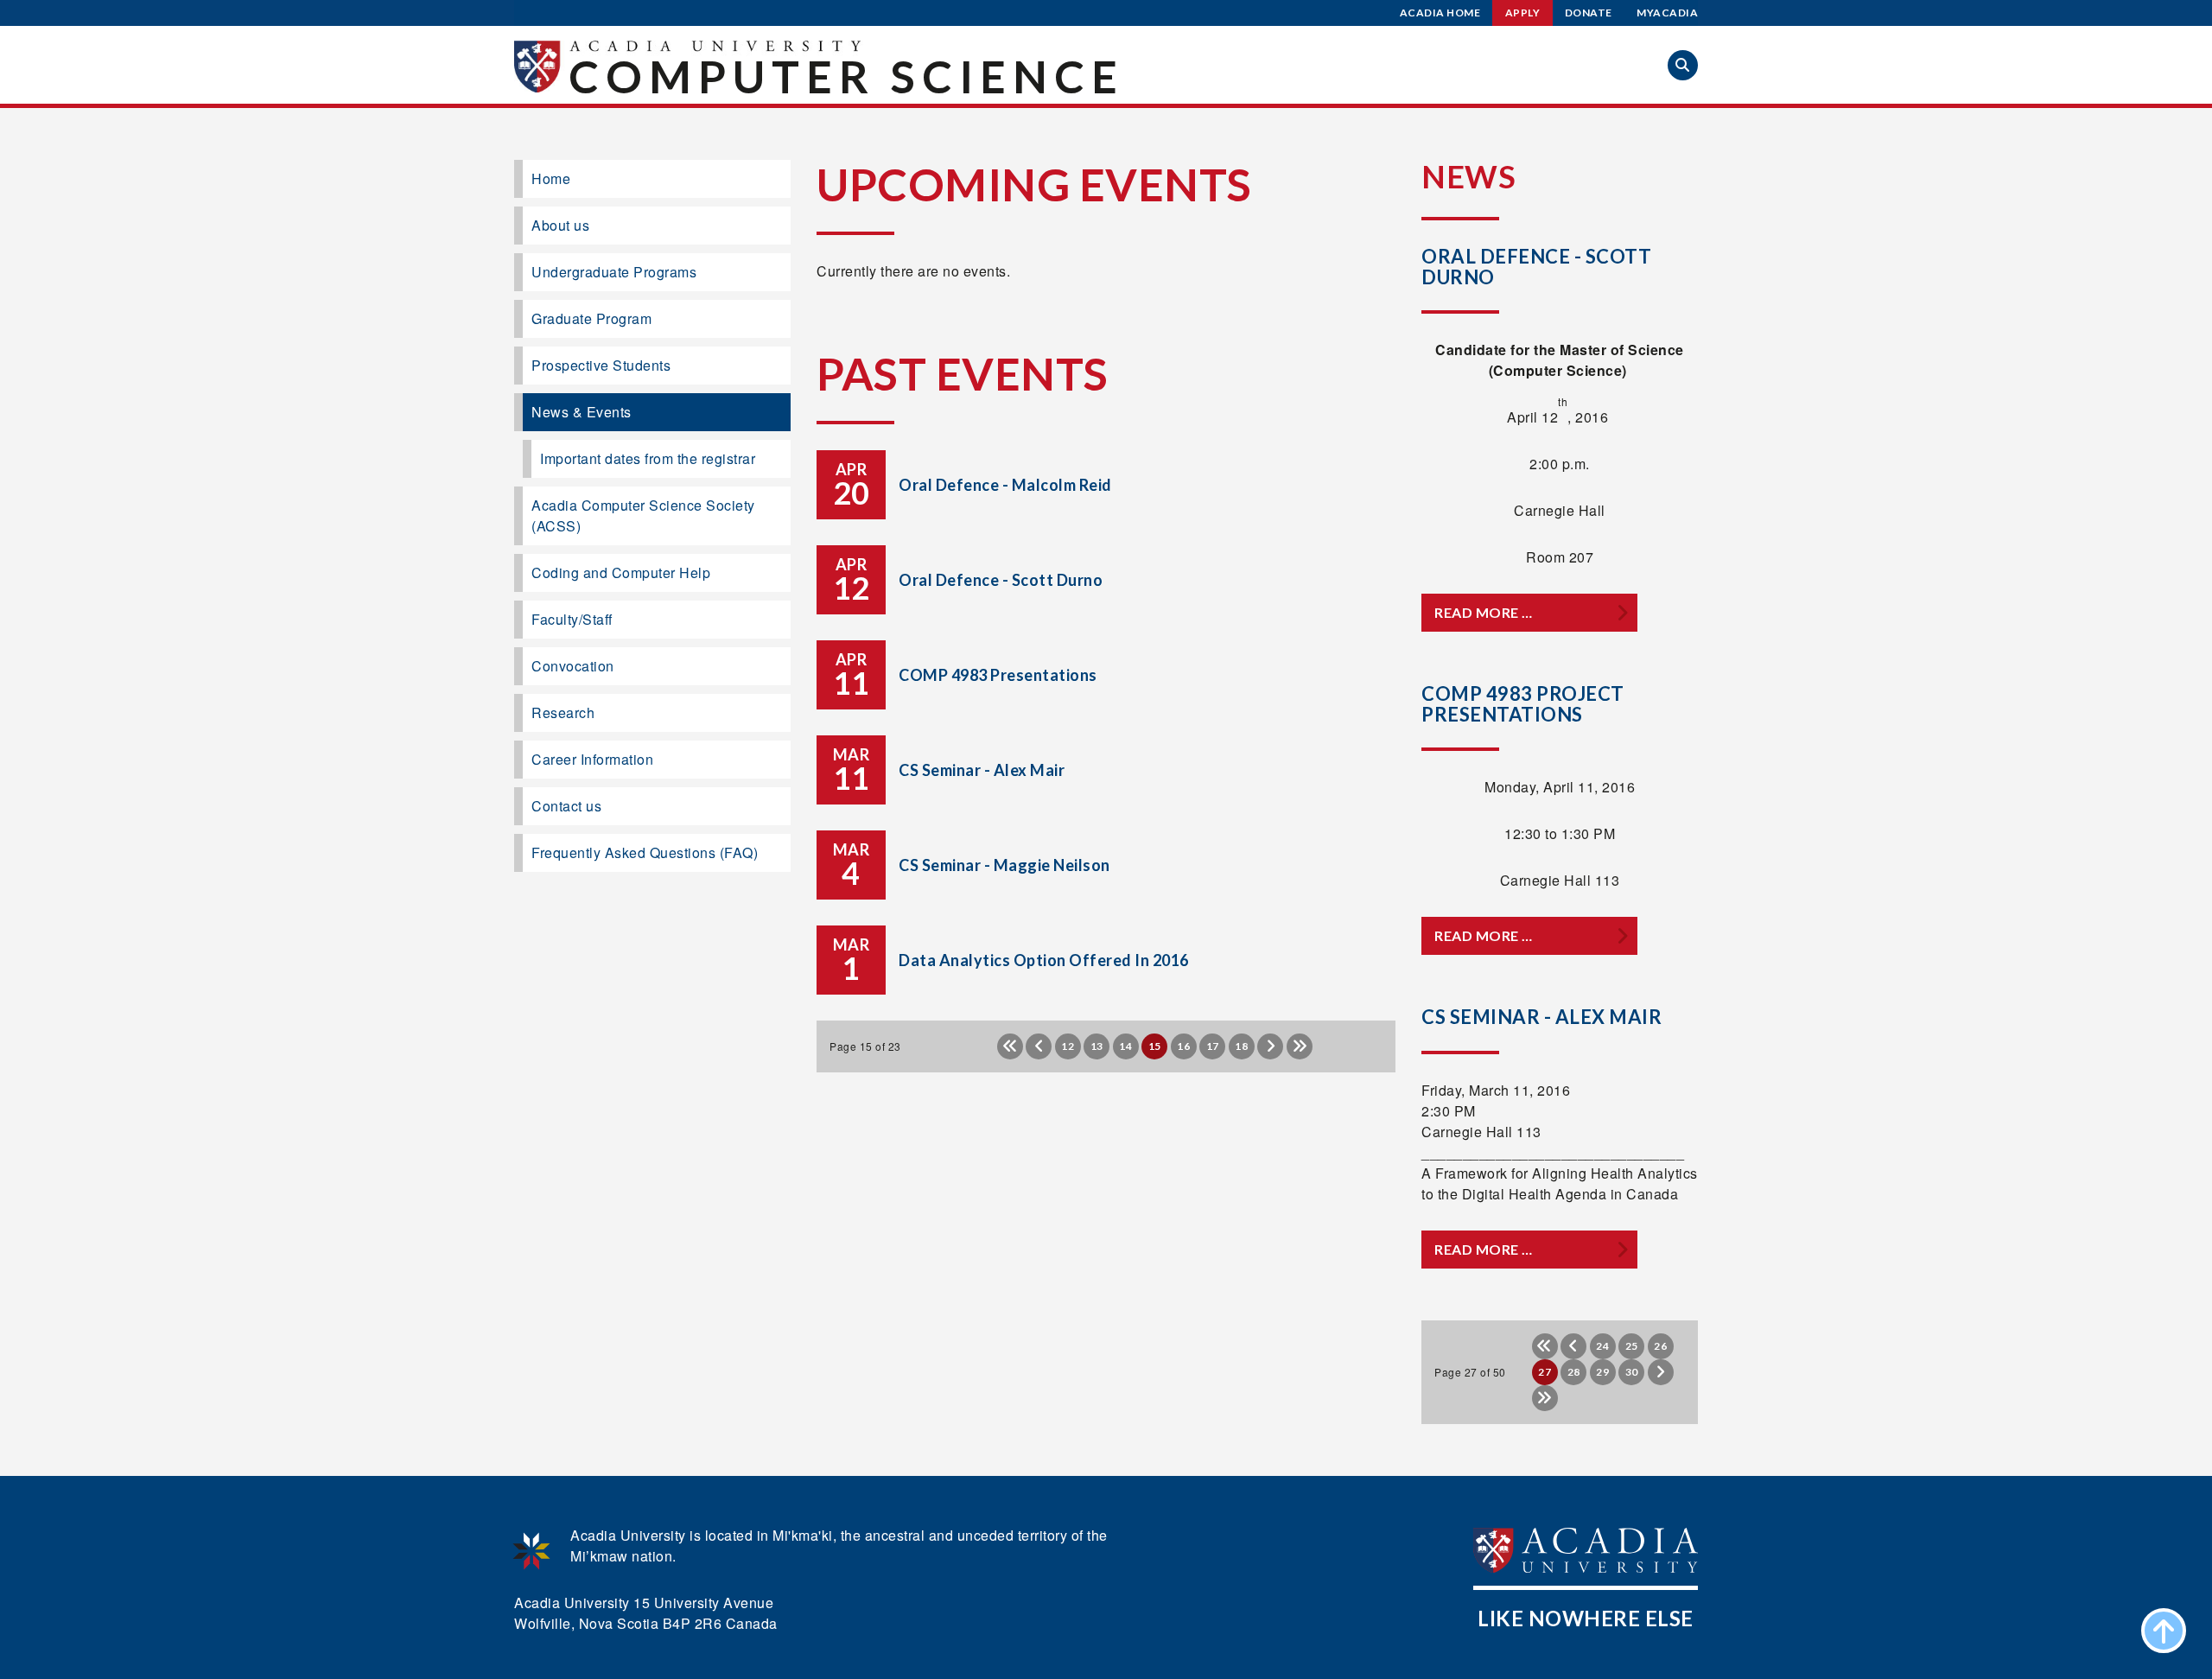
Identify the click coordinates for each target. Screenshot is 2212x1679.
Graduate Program (591, 318)
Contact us (566, 806)
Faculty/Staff (572, 619)
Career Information (592, 759)
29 (1602, 1372)
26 (1660, 1346)
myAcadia (1667, 13)
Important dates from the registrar (648, 458)
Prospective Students (601, 365)
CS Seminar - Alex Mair (982, 770)
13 (1097, 1046)
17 (1213, 1046)
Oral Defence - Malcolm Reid (1005, 485)
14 (1125, 1046)
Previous (1039, 1046)
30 (1632, 1372)
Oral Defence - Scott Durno (1001, 580)
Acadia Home (1440, 13)
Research (563, 712)
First (1010, 1046)
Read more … (1484, 612)
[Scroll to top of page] (2164, 1631)
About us (560, 225)
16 (1183, 1046)
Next (1270, 1046)
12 (1068, 1046)
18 (1241, 1046)
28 (1574, 1372)
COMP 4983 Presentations (998, 675)
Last (1300, 1046)
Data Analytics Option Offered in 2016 (1044, 960)
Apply (1523, 13)
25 (1632, 1346)
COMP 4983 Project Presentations (1523, 704)
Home (551, 178)
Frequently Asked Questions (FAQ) (645, 852)
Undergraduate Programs (614, 272)
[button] (1683, 65)
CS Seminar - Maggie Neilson (1004, 865)
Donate (1589, 13)
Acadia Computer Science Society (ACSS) (643, 515)
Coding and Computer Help (621, 572)
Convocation (573, 666)
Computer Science (846, 76)
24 (1602, 1346)
